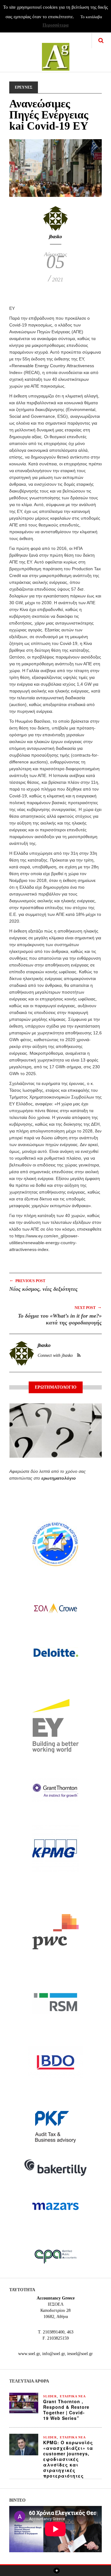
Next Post (88, 1307)
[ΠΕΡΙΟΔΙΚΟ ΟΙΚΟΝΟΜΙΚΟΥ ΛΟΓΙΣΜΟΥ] (56, 53)
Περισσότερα (55, 25)
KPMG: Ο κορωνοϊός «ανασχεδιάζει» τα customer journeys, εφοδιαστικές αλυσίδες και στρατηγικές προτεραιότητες (68, 2459)
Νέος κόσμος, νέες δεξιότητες (43, 1289)
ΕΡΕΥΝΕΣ (24, 87)
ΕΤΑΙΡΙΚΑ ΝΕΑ (73, 2396)
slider (50, 2396)
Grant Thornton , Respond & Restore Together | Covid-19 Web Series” (66, 2410)
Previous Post (27, 1280)
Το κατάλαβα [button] (91, 17)
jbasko (55, 237)
